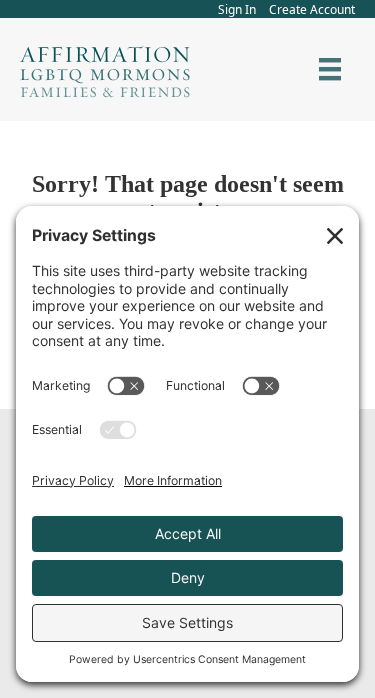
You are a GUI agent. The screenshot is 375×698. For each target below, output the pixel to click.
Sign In (237, 9)
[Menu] (330, 69)
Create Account (312, 9)
